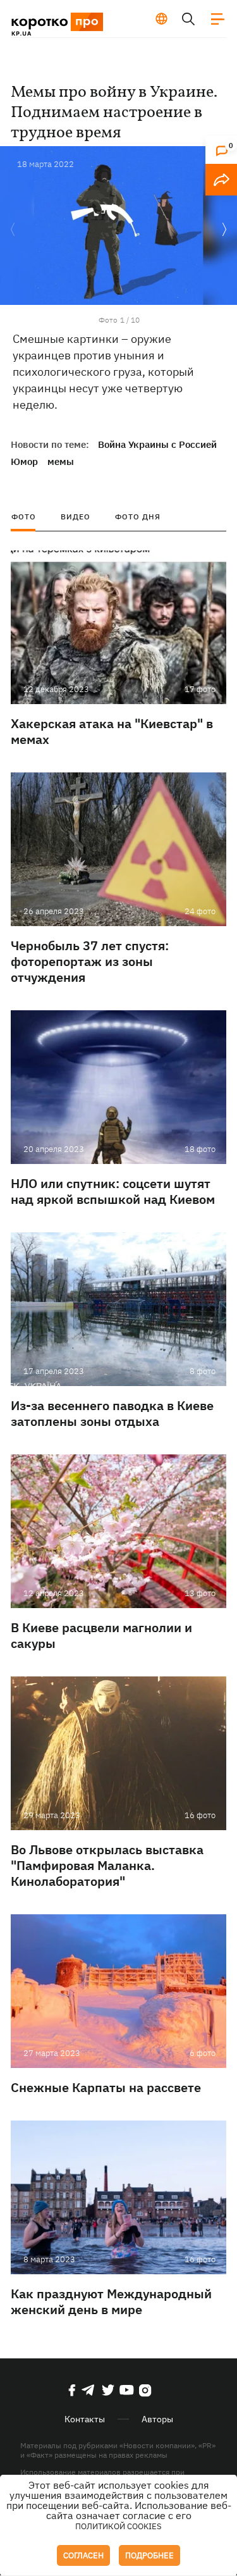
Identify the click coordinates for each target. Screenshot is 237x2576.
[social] (72, 2390)
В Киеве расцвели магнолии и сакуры (101, 1635)
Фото (24, 517)
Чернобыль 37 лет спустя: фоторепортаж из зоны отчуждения (90, 961)
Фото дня (138, 517)
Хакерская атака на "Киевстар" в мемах (112, 731)
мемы (61, 461)
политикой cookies (118, 2526)
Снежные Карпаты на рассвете (106, 2087)
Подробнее (149, 2555)
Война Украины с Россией (157, 444)
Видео (76, 517)
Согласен (83, 2555)
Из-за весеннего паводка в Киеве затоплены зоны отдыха (112, 1413)
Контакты (85, 2419)
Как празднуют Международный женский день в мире (111, 2301)
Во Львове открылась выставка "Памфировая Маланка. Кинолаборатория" (107, 1865)
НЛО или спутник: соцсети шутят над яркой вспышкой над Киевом (113, 1191)
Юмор (24, 461)
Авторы (157, 2419)
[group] (118, 226)
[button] (224, 230)
